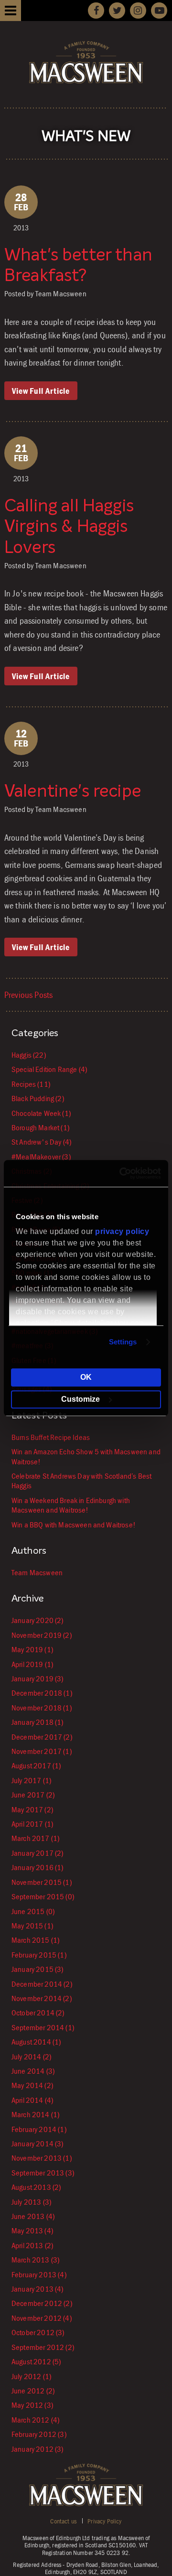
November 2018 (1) (42, 1708)
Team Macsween (37, 1572)
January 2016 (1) (38, 1867)
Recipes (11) (31, 1084)
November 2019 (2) (42, 1635)
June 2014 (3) (33, 2071)
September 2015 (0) (43, 1896)
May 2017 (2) (32, 1809)
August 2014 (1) (36, 2042)
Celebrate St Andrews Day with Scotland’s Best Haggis (81, 1481)
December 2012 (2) (42, 2303)
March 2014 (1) (35, 2114)
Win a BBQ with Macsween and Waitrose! (74, 1525)
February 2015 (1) (39, 1955)
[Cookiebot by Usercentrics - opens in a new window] (121, 1173)
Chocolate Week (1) (41, 1113)
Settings (123, 1342)
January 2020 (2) (38, 1620)
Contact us (63, 2521)
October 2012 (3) (38, 2332)
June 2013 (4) (33, 2216)
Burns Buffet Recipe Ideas (51, 1437)
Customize (81, 1399)
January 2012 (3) (38, 2449)
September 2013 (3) (43, 2173)
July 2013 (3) (31, 2202)
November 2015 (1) (42, 1882)
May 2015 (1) (32, 1926)
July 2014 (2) (31, 2056)
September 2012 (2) (43, 2347)
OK (86, 1377)
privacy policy (122, 1231)
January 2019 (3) (38, 1678)
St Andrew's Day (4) (41, 1142)
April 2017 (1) (32, 1824)
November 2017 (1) (42, 1751)
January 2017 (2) (38, 1853)
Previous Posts (28, 995)
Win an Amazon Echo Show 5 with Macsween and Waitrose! (86, 1456)
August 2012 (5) (36, 2361)
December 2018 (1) (42, 1693)
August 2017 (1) (36, 1765)
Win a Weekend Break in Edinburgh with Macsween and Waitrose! (71, 1505)
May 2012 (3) (32, 2405)
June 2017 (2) (33, 1795)
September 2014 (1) (43, 2027)
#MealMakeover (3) (41, 1157)
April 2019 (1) (32, 1664)
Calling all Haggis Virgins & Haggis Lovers (69, 527)
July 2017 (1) (31, 1780)
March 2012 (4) (35, 2420)
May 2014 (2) (32, 2085)
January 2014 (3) (38, 2143)
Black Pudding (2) (38, 1098)
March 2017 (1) (35, 1838)
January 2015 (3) (38, 1969)
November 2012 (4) (42, 2318)
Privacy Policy (104, 2521)
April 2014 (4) (32, 2100)
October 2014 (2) (38, 2013)
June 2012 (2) (33, 2391)
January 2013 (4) (38, 2289)
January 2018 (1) (38, 1722)
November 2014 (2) (42, 1998)
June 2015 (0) (33, 1911)
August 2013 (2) (36, 2187)
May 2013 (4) (32, 2230)
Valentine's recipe (73, 792)
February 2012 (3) (39, 2434)
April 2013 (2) (32, 2245)
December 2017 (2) (42, 1737)
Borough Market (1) (40, 1127)
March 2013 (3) (35, 2260)
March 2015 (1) (35, 1940)
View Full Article (41, 391)
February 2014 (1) (39, 2129)
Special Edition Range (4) (49, 1069)
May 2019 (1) (32, 1649)
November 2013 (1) (42, 2158)
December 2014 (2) (42, 1984)
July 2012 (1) (31, 2376)
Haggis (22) (29, 1055)
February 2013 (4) (39, 2274)
